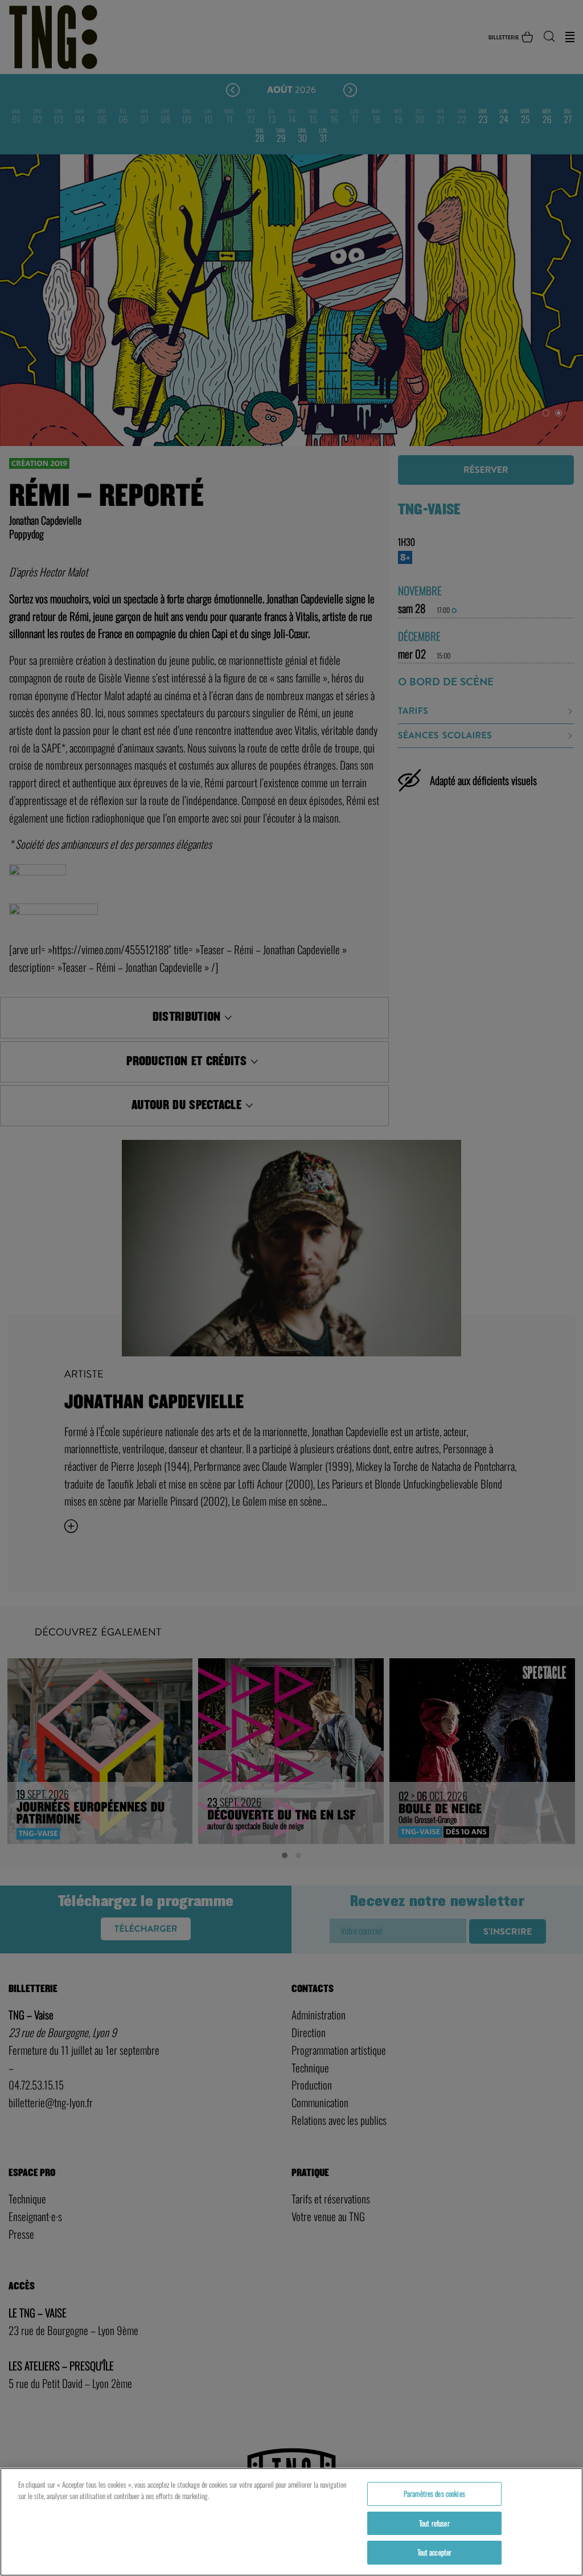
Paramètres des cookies (434, 2493)
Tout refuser (434, 2523)
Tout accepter (435, 2552)
